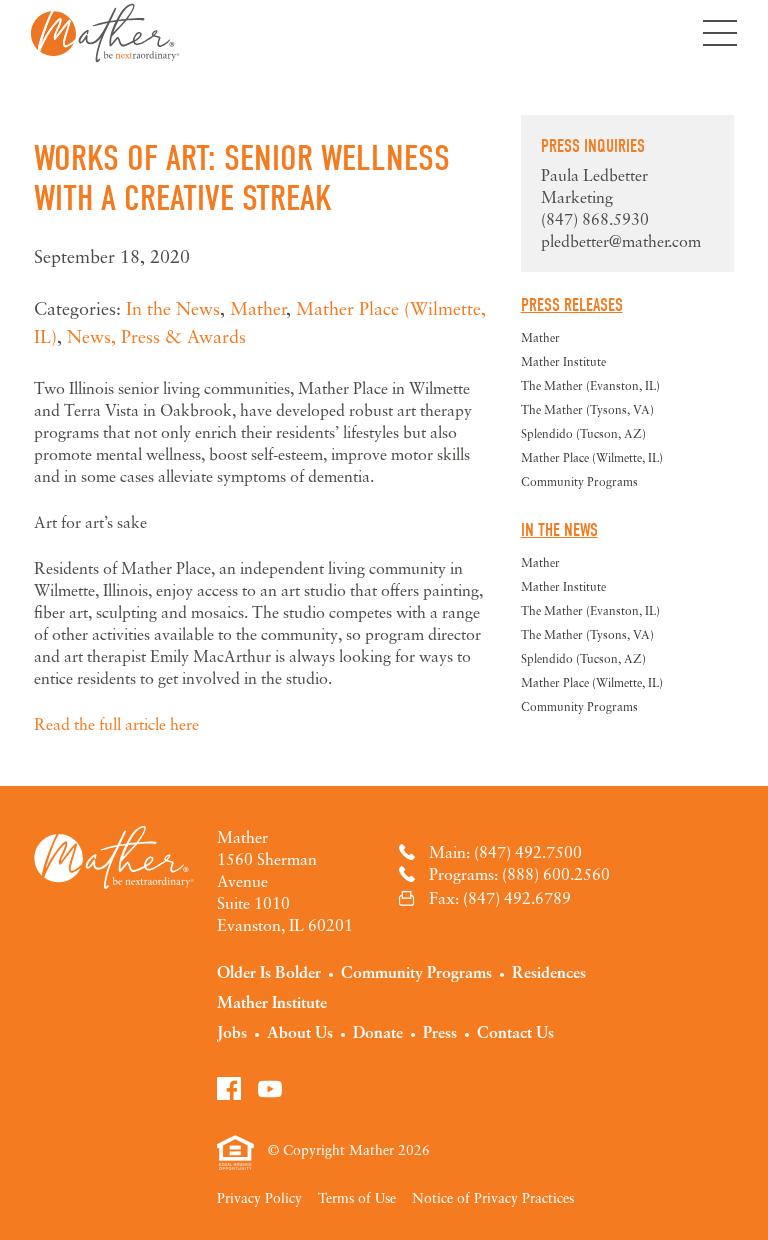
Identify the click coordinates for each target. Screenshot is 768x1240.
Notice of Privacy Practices (493, 1197)
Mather (105, 32)
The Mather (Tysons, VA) (587, 409)
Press (440, 1032)
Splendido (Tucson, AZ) (583, 433)
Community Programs (579, 481)
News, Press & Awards (156, 336)
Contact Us (515, 1032)
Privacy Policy (259, 1197)
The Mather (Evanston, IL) (590, 385)
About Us (300, 1032)
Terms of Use (357, 1197)
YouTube (270, 1088)
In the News (173, 308)
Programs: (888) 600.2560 (519, 874)
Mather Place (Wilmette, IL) (592, 457)
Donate (378, 1032)
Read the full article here (116, 724)
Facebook (229, 1088)
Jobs (232, 1032)
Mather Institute (563, 361)
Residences (549, 972)
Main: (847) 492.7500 (505, 852)
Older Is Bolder (269, 972)
